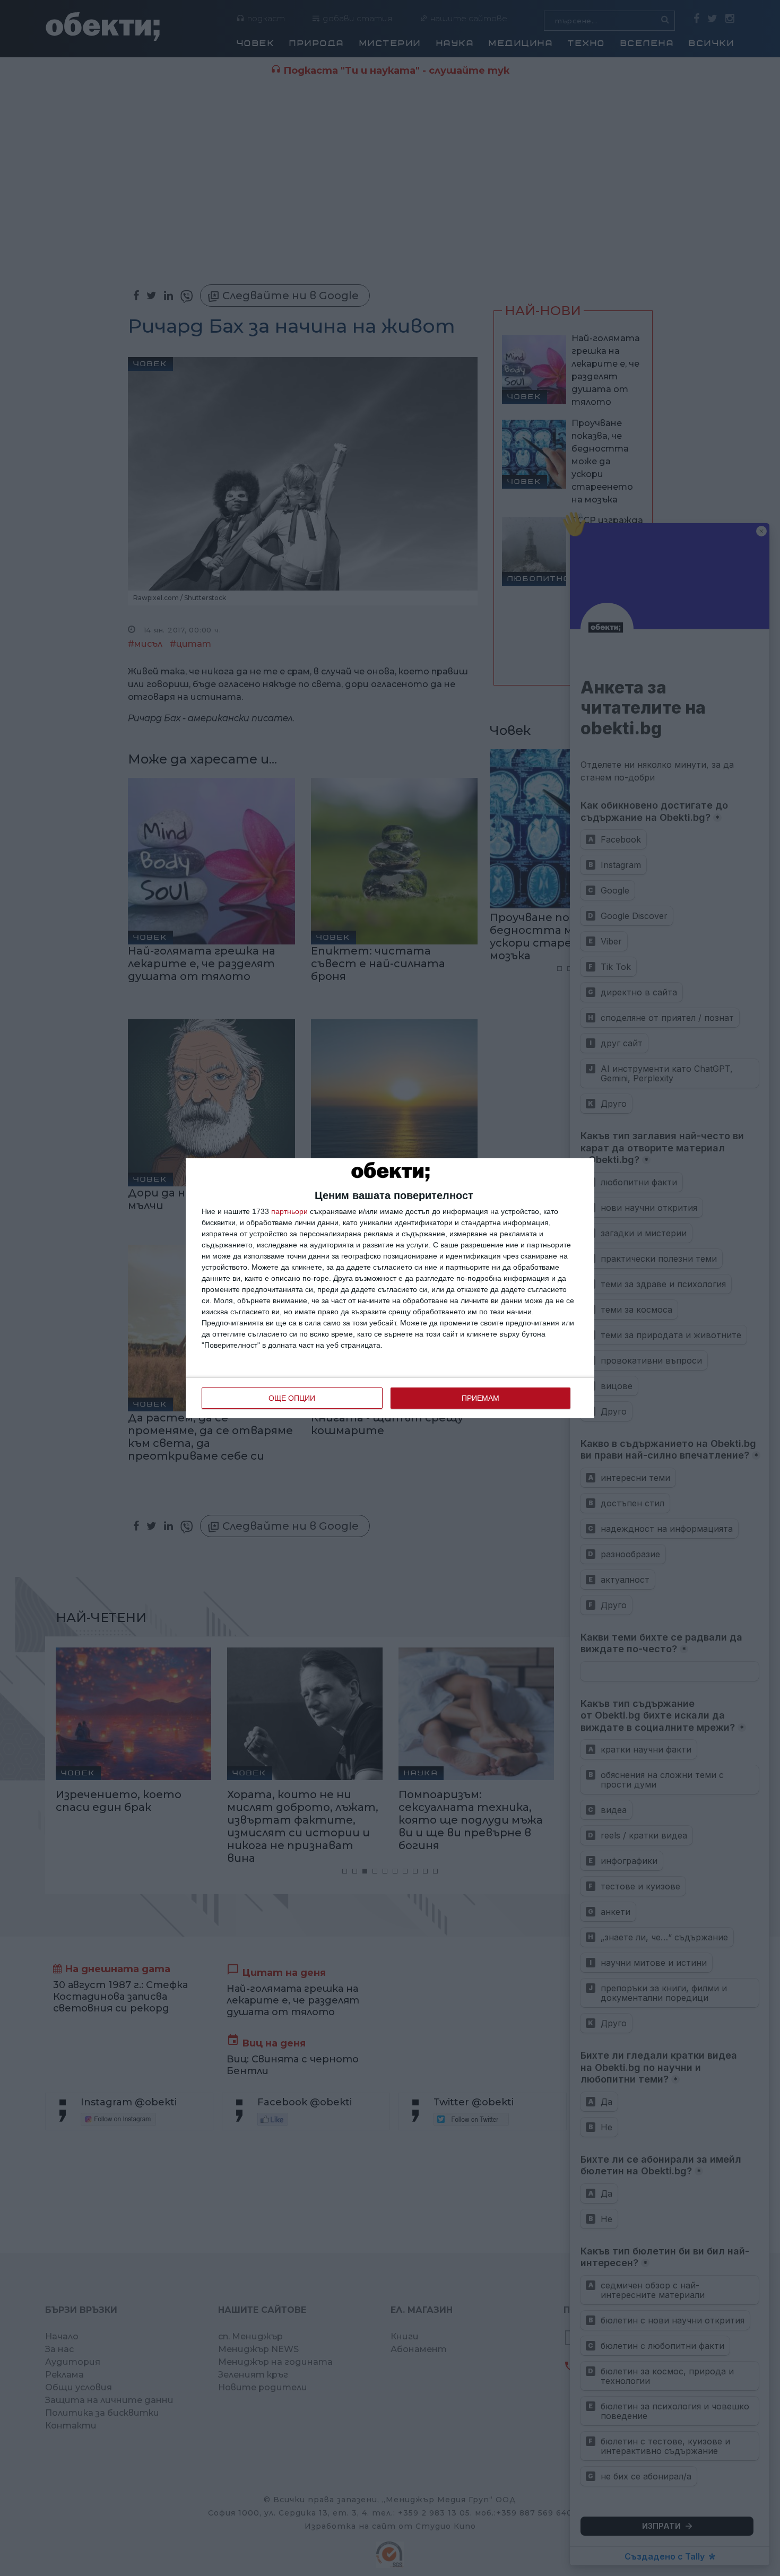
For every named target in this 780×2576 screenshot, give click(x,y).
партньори (289, 1211)
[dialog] (390, 1288)
